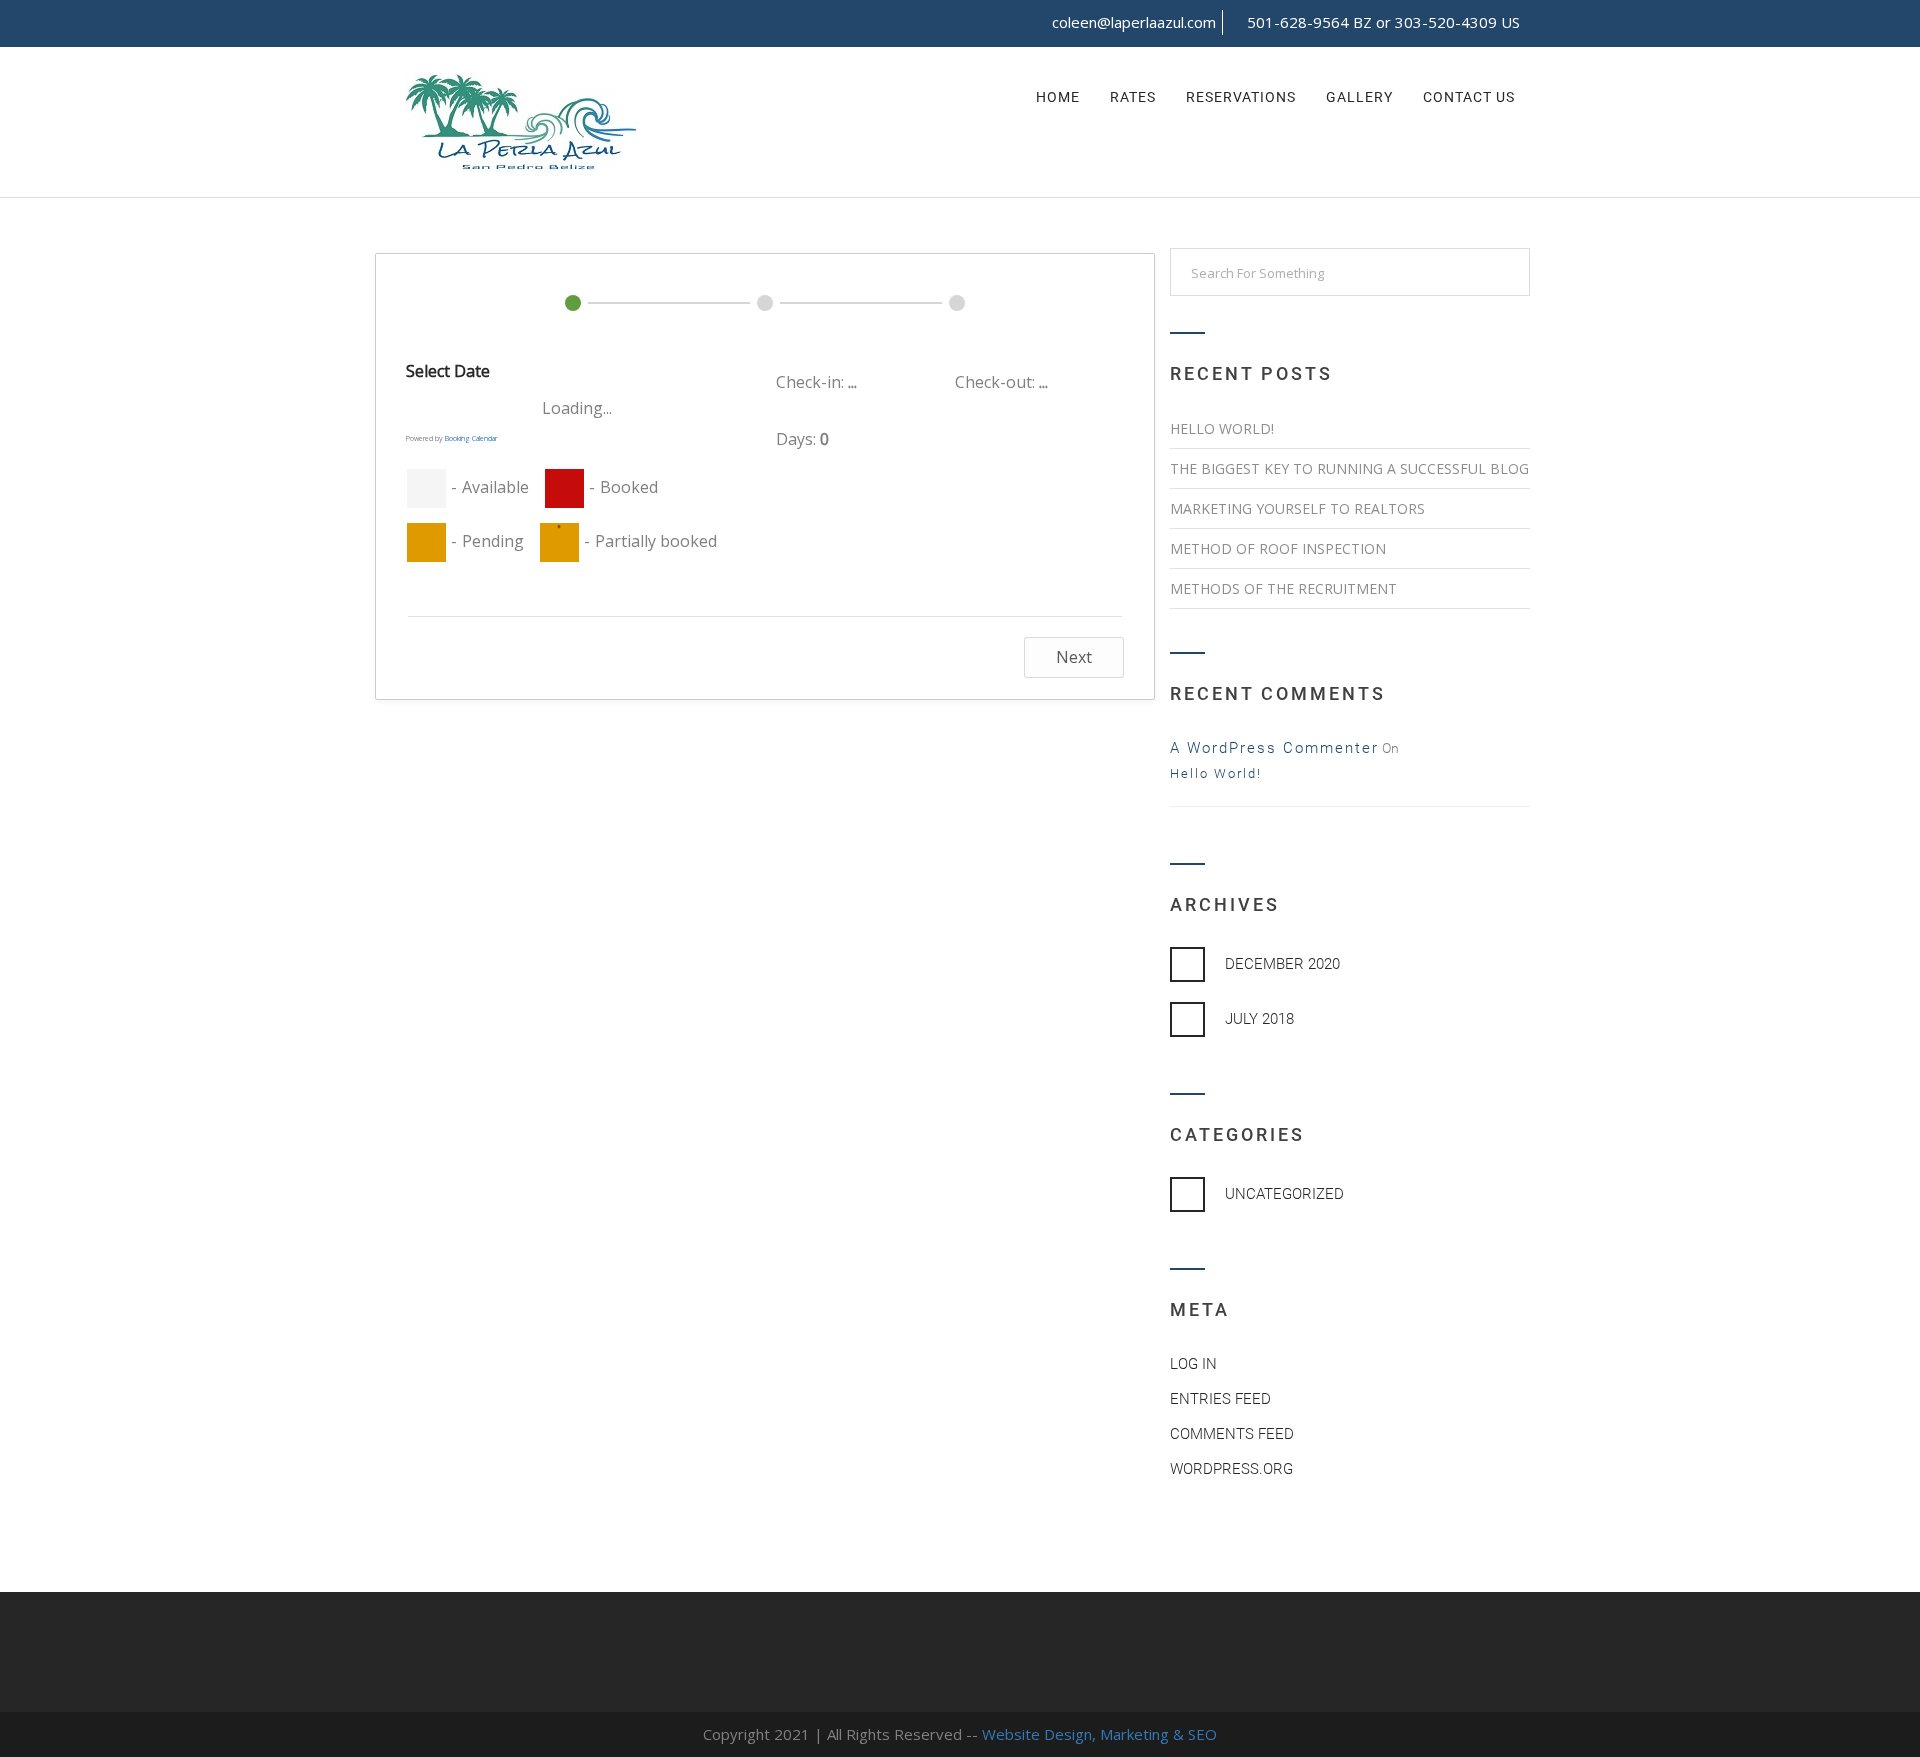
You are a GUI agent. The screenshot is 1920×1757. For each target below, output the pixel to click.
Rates (1133, 97)
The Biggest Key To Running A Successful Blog (1349, 468)
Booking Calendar (471, 438)
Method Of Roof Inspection (1278, 548)
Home (1058, 97)
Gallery (1359, 97)
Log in (1193, 1364)
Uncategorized (1284, 1194)
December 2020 (1282, 964)
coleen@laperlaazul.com (1134, 22)
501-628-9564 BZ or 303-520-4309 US (1383, 22)
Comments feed (1232, 1434)
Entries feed (1220, 1399)
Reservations (1241, 97)
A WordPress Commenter (1274, 748)
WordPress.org (1231, 1469)
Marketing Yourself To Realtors (1297, 508)
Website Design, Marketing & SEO (1099, 1734)
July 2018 (1259, 1019)
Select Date (448, 371)
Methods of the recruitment (1283, 588)
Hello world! (1222, 428)
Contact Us (1469, 97)
